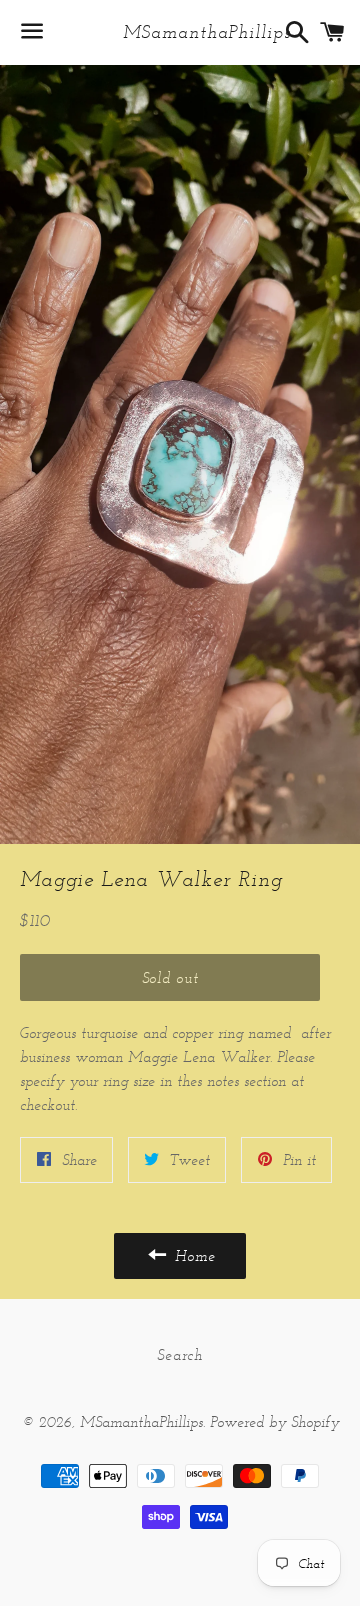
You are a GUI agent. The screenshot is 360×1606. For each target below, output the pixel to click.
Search (180, 1354)
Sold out (170, 977)
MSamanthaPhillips (179, 32)
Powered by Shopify (274, 1421)
